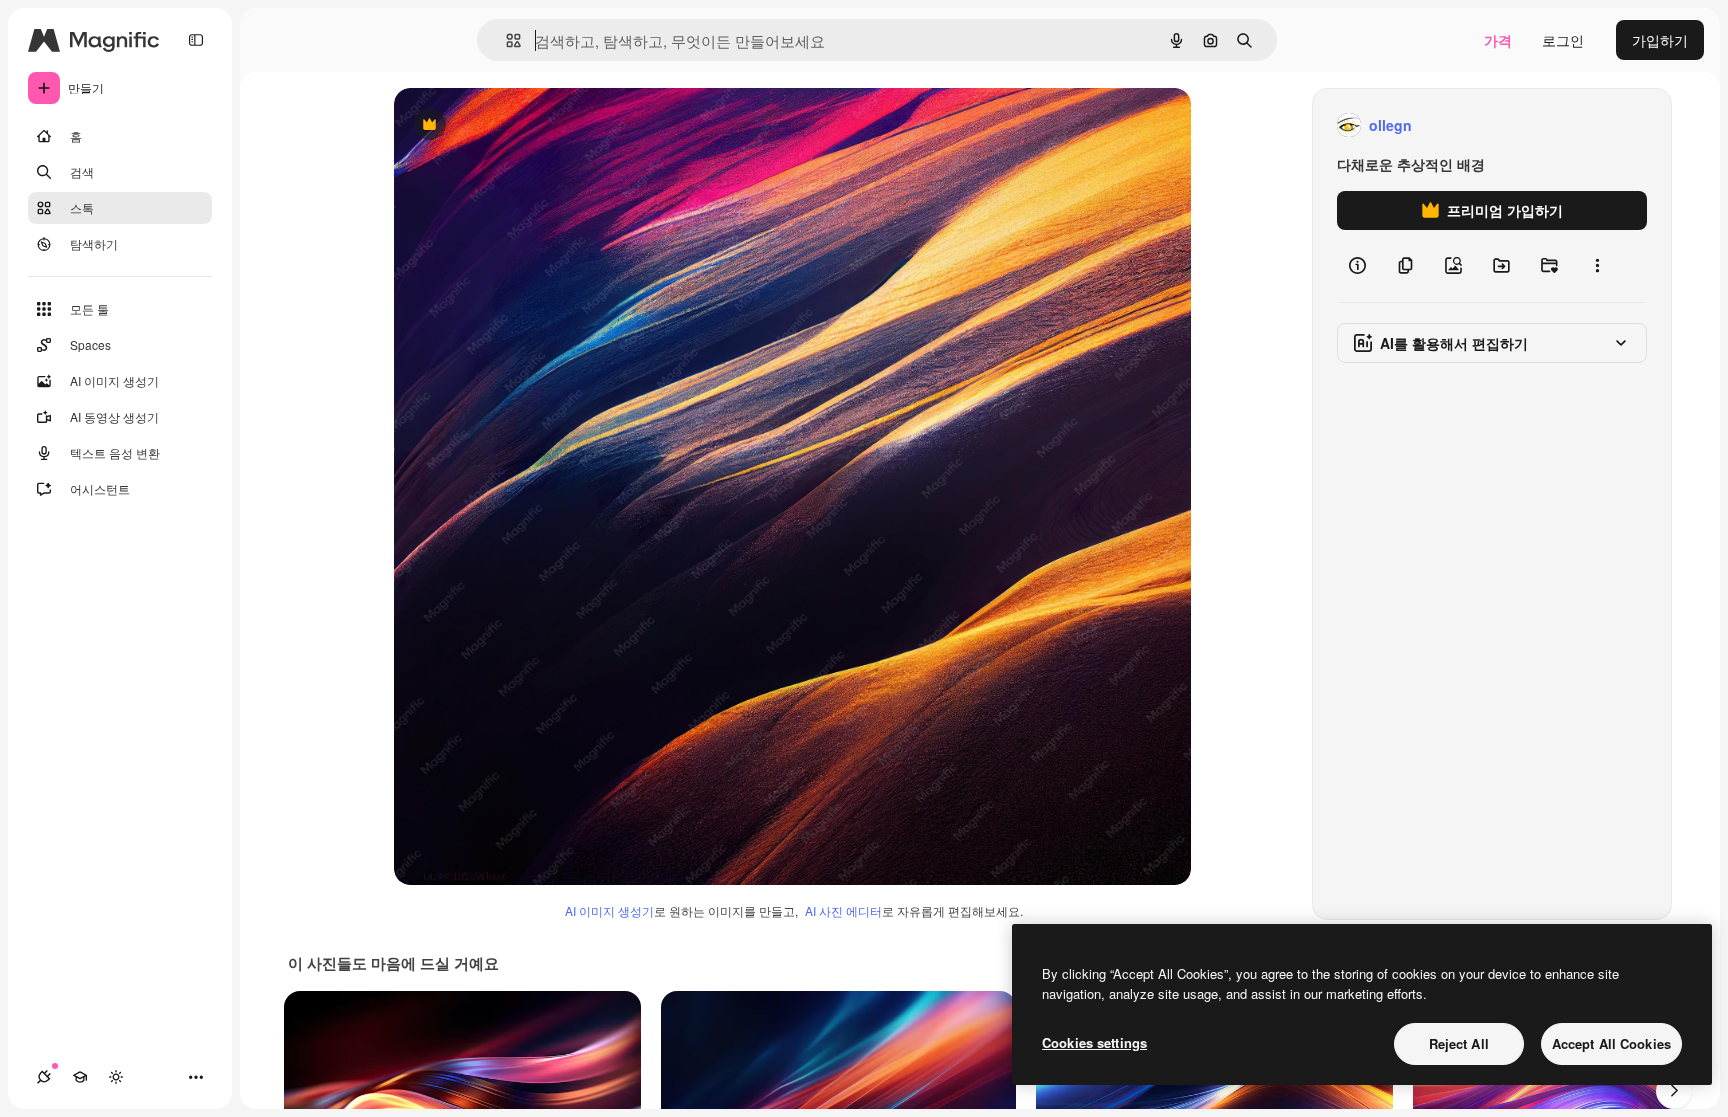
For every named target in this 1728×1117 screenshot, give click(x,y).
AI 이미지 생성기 (609, 910)
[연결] (44, 1077)
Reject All (1459, 1043)
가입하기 (1660, 40)
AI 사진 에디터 (843, 910)
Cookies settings (1094, 1042)
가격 (1498, 40)
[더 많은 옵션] (1597, 266)
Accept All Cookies (1611, 1043)
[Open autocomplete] (505, 40)
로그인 (1563, 40)
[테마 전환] (116, 1077)
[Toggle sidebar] (196, 40)
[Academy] (80, 1077)
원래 (509, 125)
